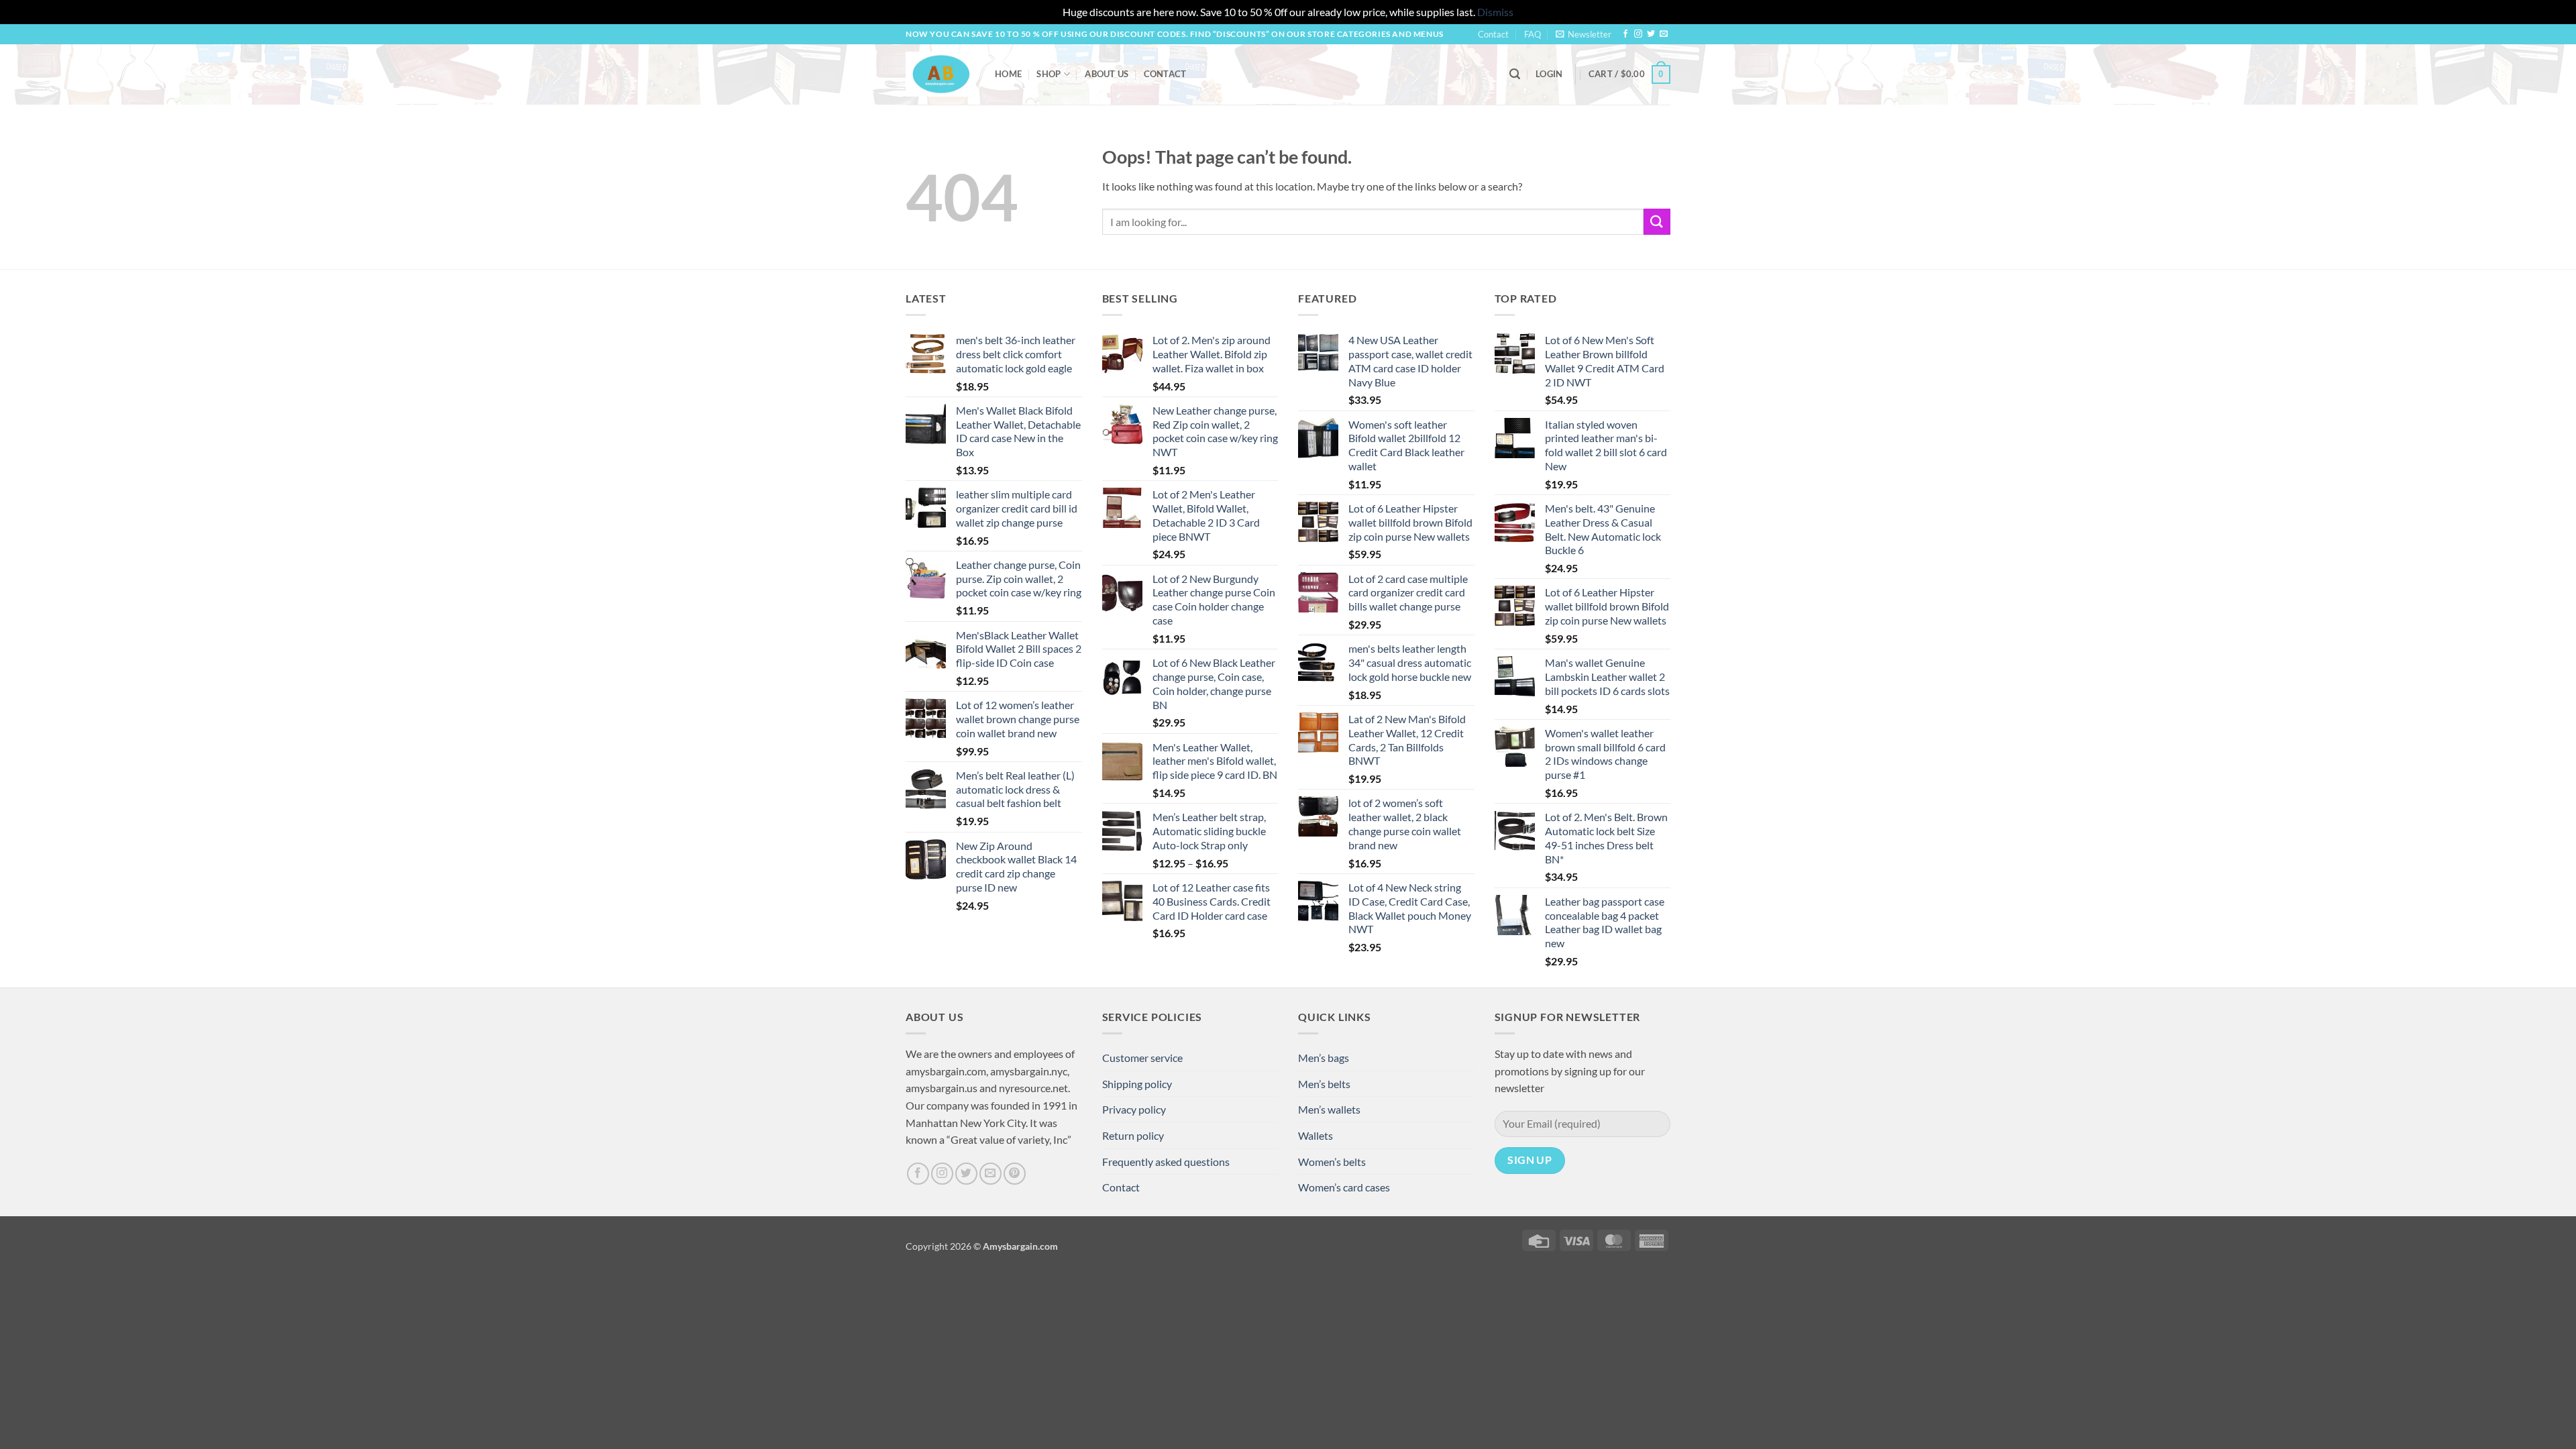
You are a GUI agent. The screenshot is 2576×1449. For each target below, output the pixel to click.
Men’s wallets (1329, 1109)
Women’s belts (1332, 1162)
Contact (1493, 34)
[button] (1584, 34)
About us (1107, 74)
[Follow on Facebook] (1625, 34)
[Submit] (1657, 222)
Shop (1049, 74)
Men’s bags (1324, 1058)
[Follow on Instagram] (1638, 34)
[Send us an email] (1664, 34)
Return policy (1133, 1135)
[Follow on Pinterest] (1015, 1174)
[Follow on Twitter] (1651, 34)
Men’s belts (1324, 1084)
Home (1008, 74)
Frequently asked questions (1166, 1162)
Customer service (1142, 1058)
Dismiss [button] (1495, 12)
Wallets (1316, 1135)
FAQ (1533, 34)
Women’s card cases (1344, 1187)
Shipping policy (1137, 1084)
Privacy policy (1134, 1109)
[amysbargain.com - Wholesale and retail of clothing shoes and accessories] (940, 74)
